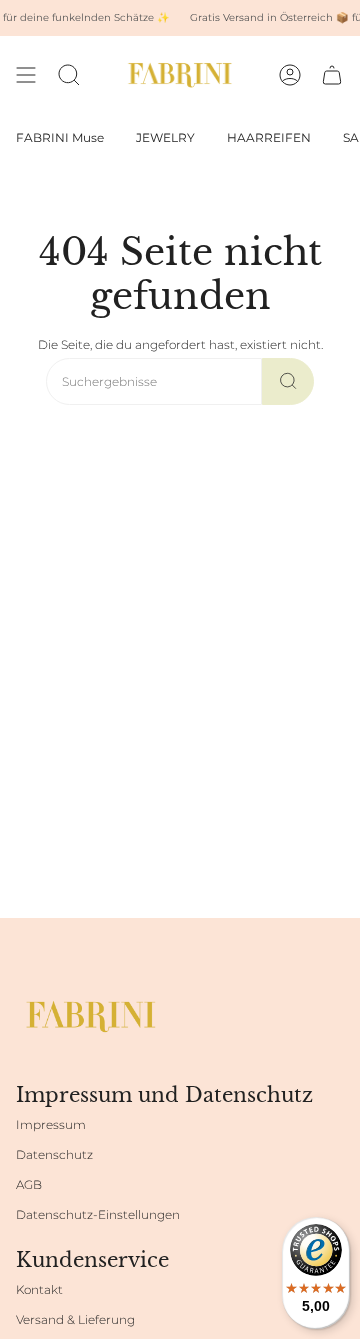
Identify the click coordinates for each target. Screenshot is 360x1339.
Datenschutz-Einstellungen (98, 1214)
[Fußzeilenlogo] (91, 1016)
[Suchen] (288, 381)
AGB (29, 1184)
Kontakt (39, 1289)
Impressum (51, 1124)
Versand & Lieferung (75, 1319)
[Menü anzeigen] (26, 75)
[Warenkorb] (332, 75)
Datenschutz (54, 1154)
